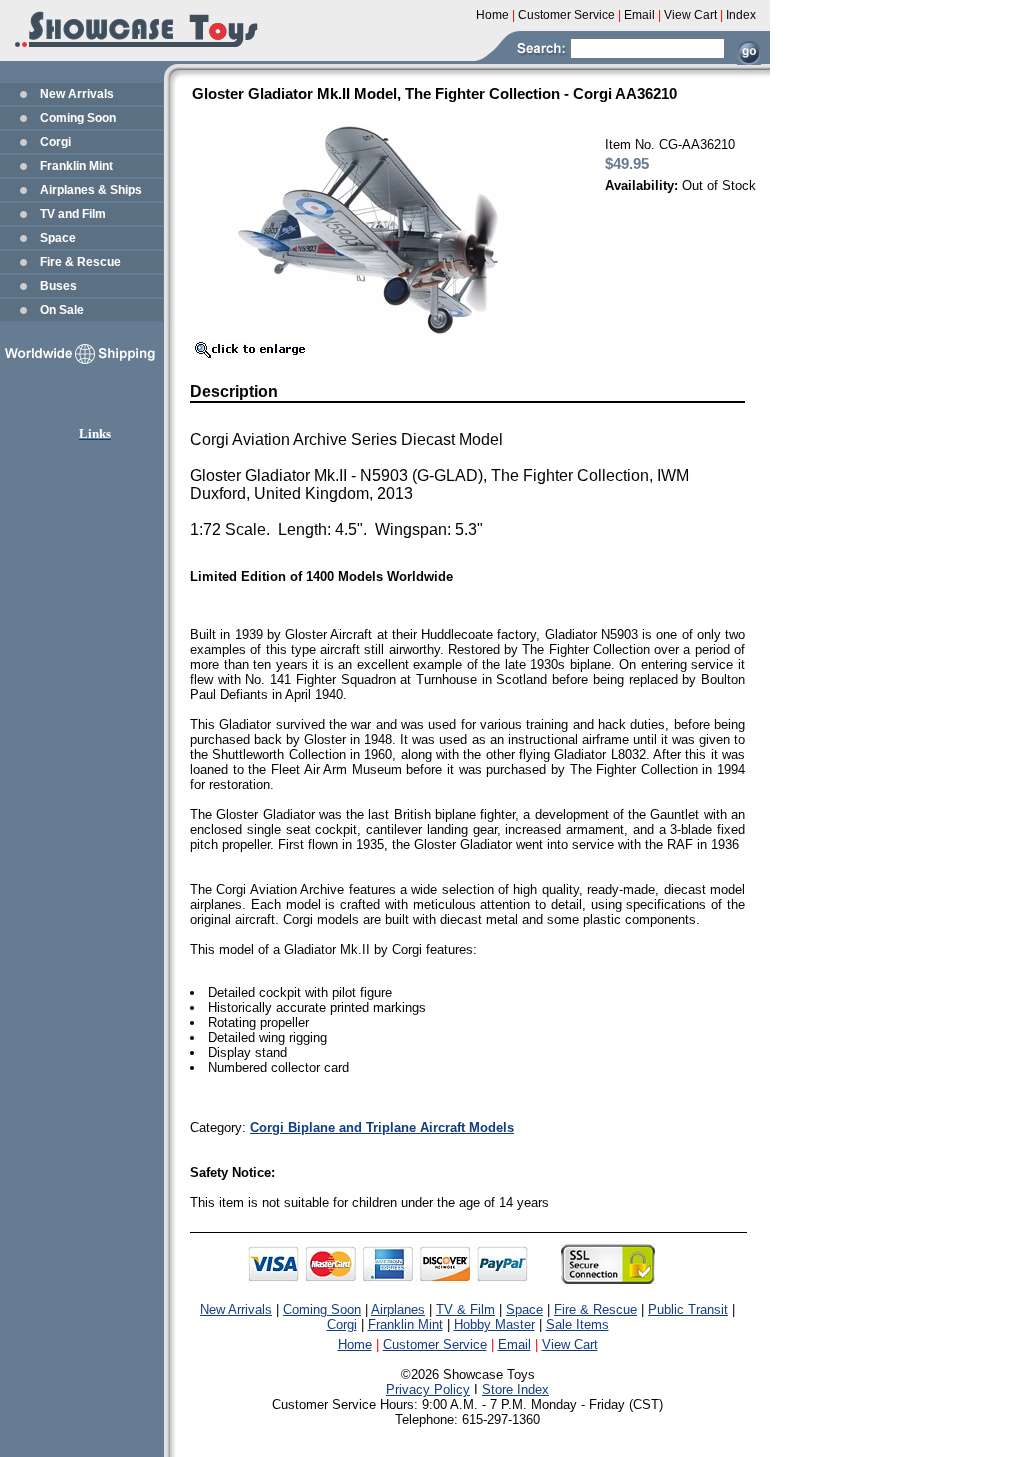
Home (355, 1344)
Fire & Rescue (80, 262)
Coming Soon (78, 118)
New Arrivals (77, 94)
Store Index (515, 1389)
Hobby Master (494, 1324)
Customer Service (435, 1344)
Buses (58, 286)
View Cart (570, 1344)
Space (58, 238)
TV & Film (465, 1309)
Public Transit (688, 1309)
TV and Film (73, 214)
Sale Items (577, 1324)
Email (514, 1344)
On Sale (62, 310)
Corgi (55, 142)
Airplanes (398, 1309)
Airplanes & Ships (91, 190)
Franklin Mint (76, 166)
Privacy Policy (428, 1389)
